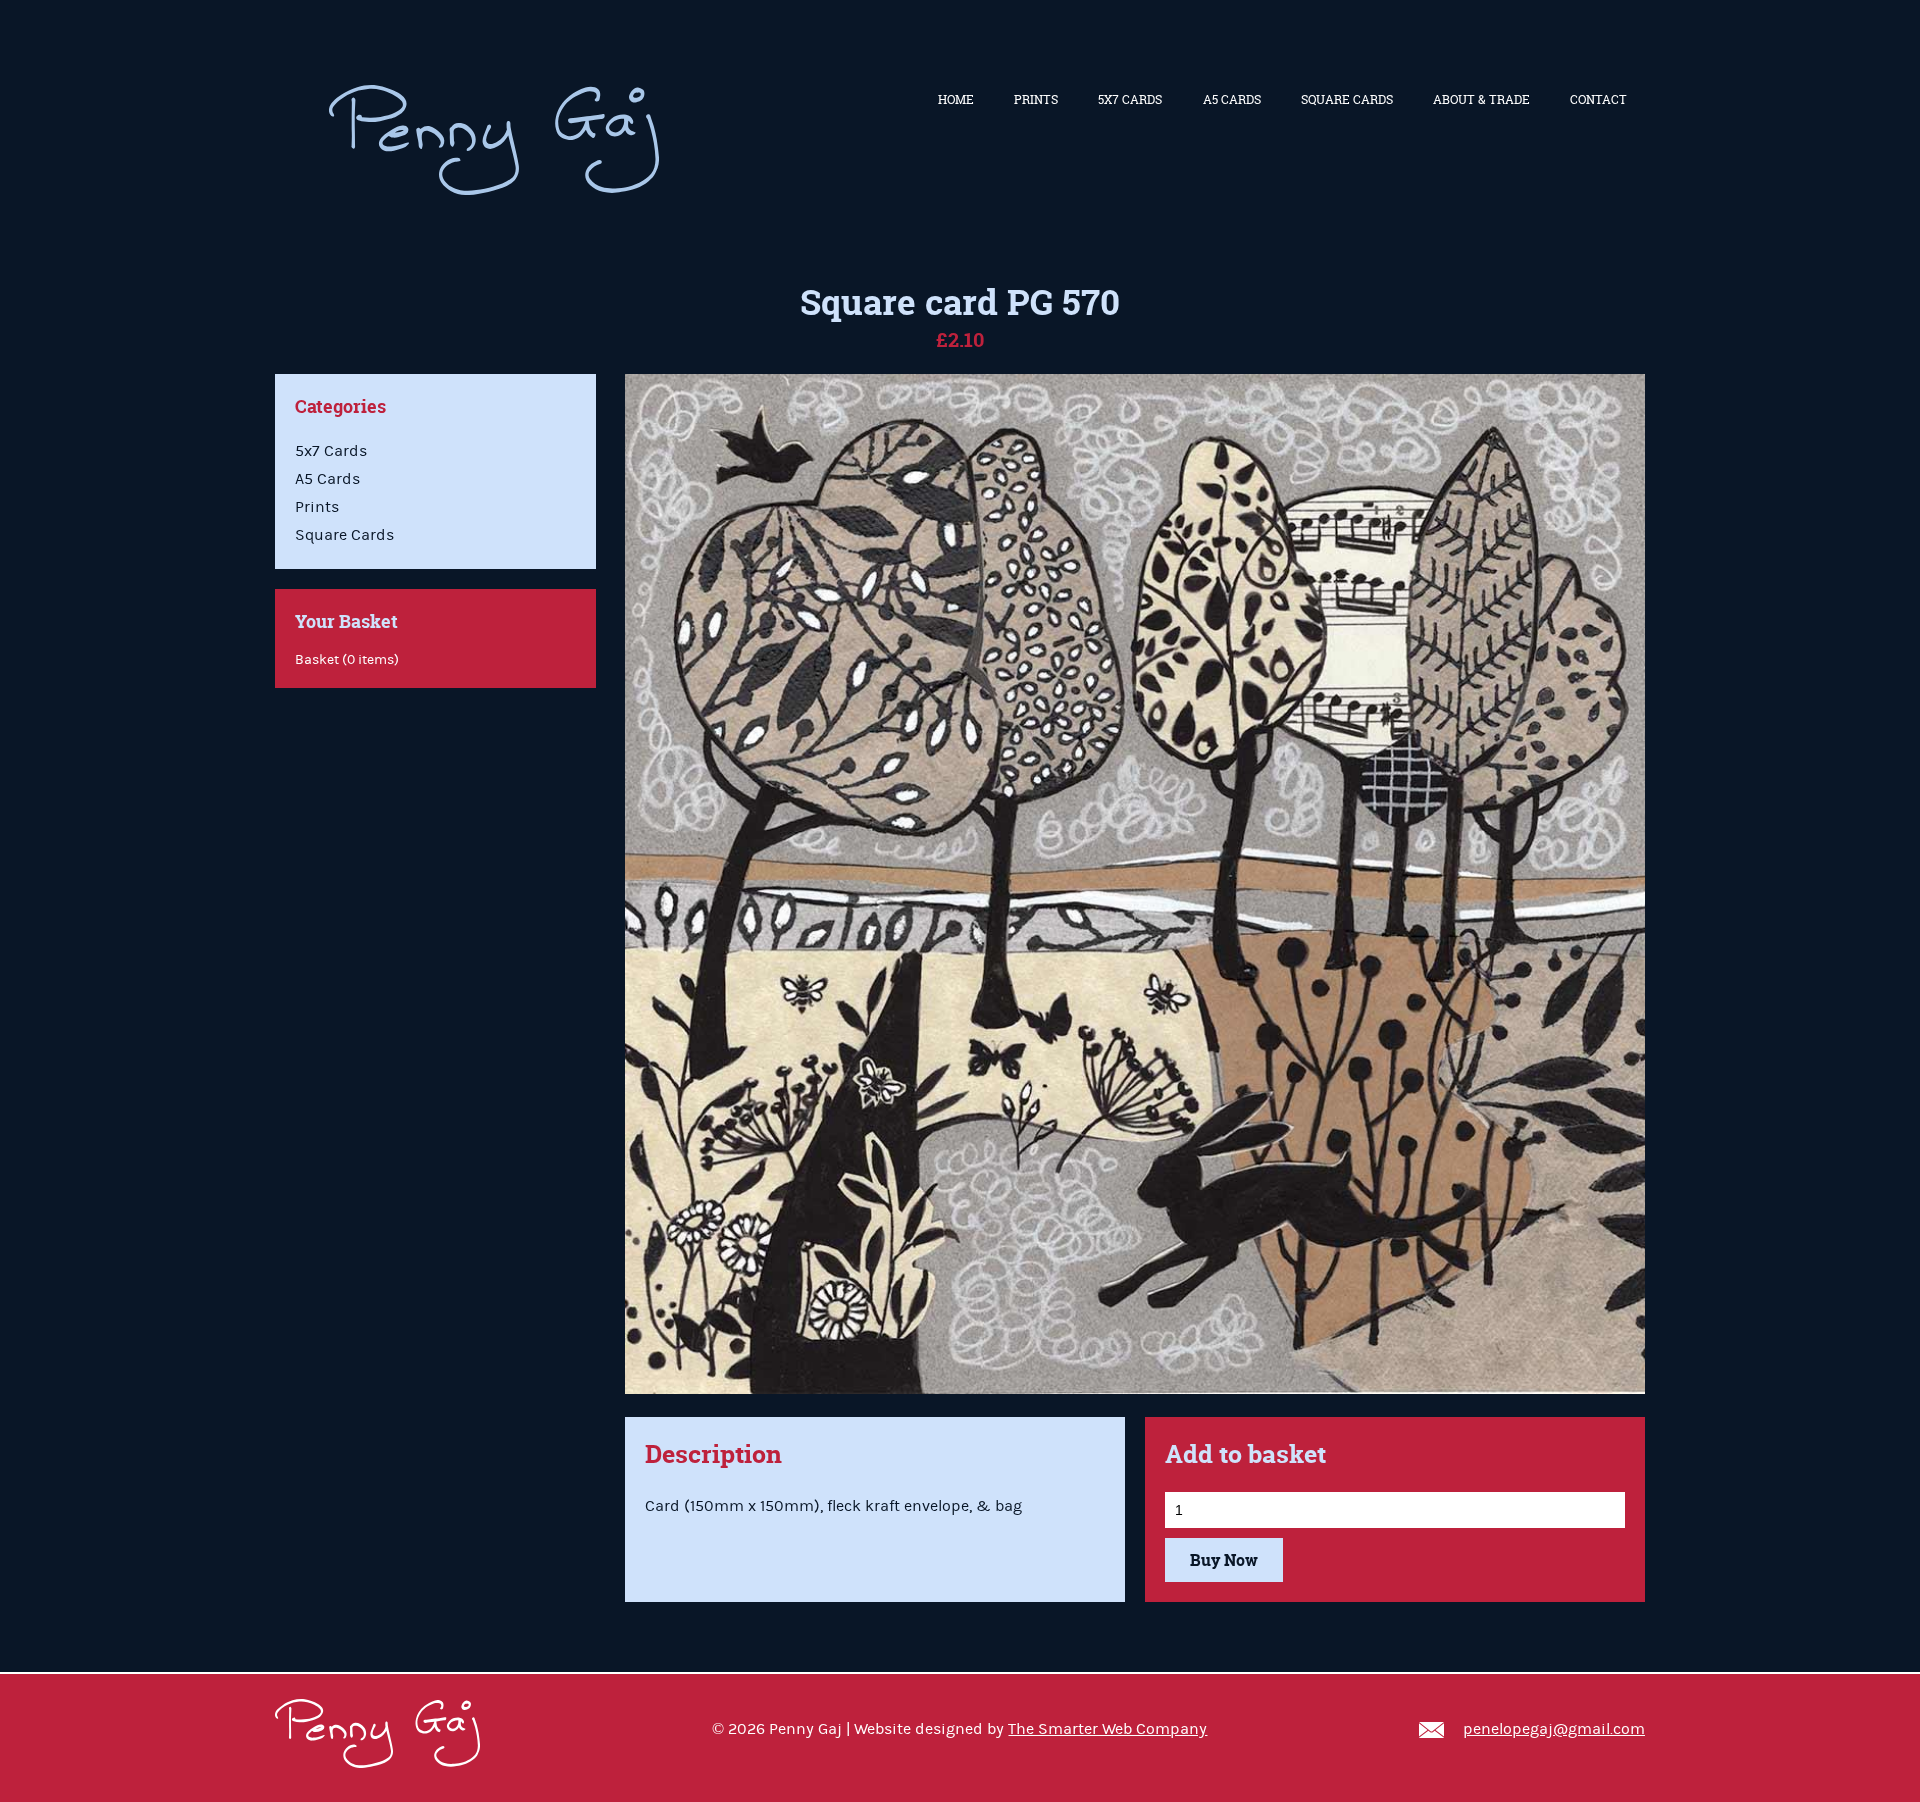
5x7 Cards (1130, 99)
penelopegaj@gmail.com (1554, 1729)
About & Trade (1481, 99)
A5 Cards (1232, 99)
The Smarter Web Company (1107, 1729)
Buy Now (1224, 1560)
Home (956, 99)
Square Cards (1347, 99)
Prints (1036, 99)
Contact (1598, 99)
